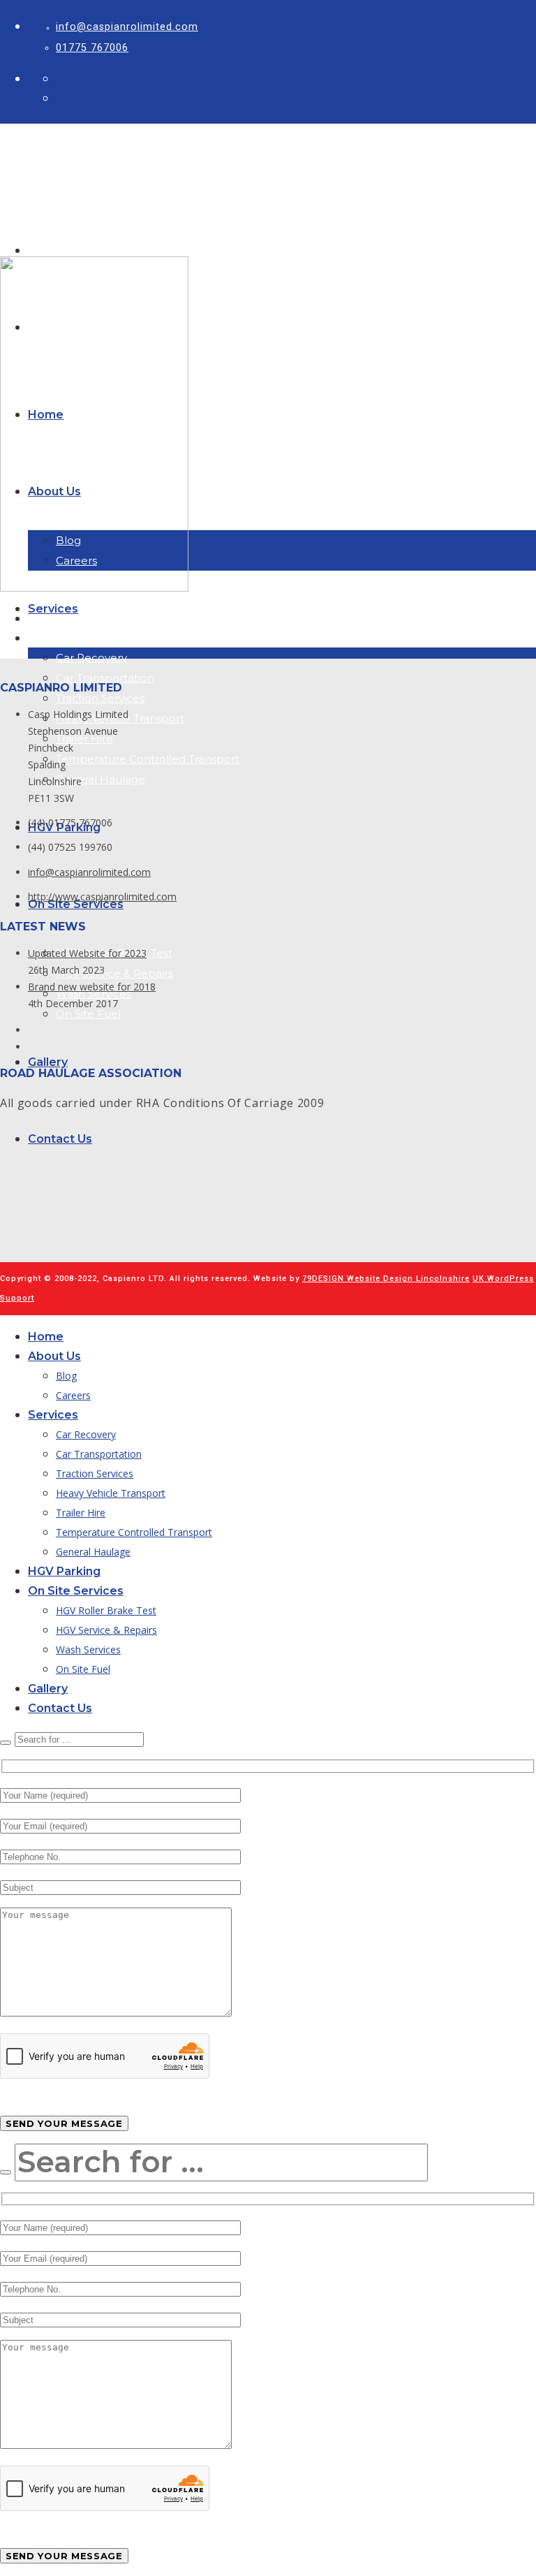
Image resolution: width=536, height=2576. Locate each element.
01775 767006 (92, 47)
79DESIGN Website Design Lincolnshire (386, 1279)
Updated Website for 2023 (87, 953)
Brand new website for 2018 (92, 987)
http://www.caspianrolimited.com (102, 897)
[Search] (6, 1743)
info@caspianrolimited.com (127, 27)
